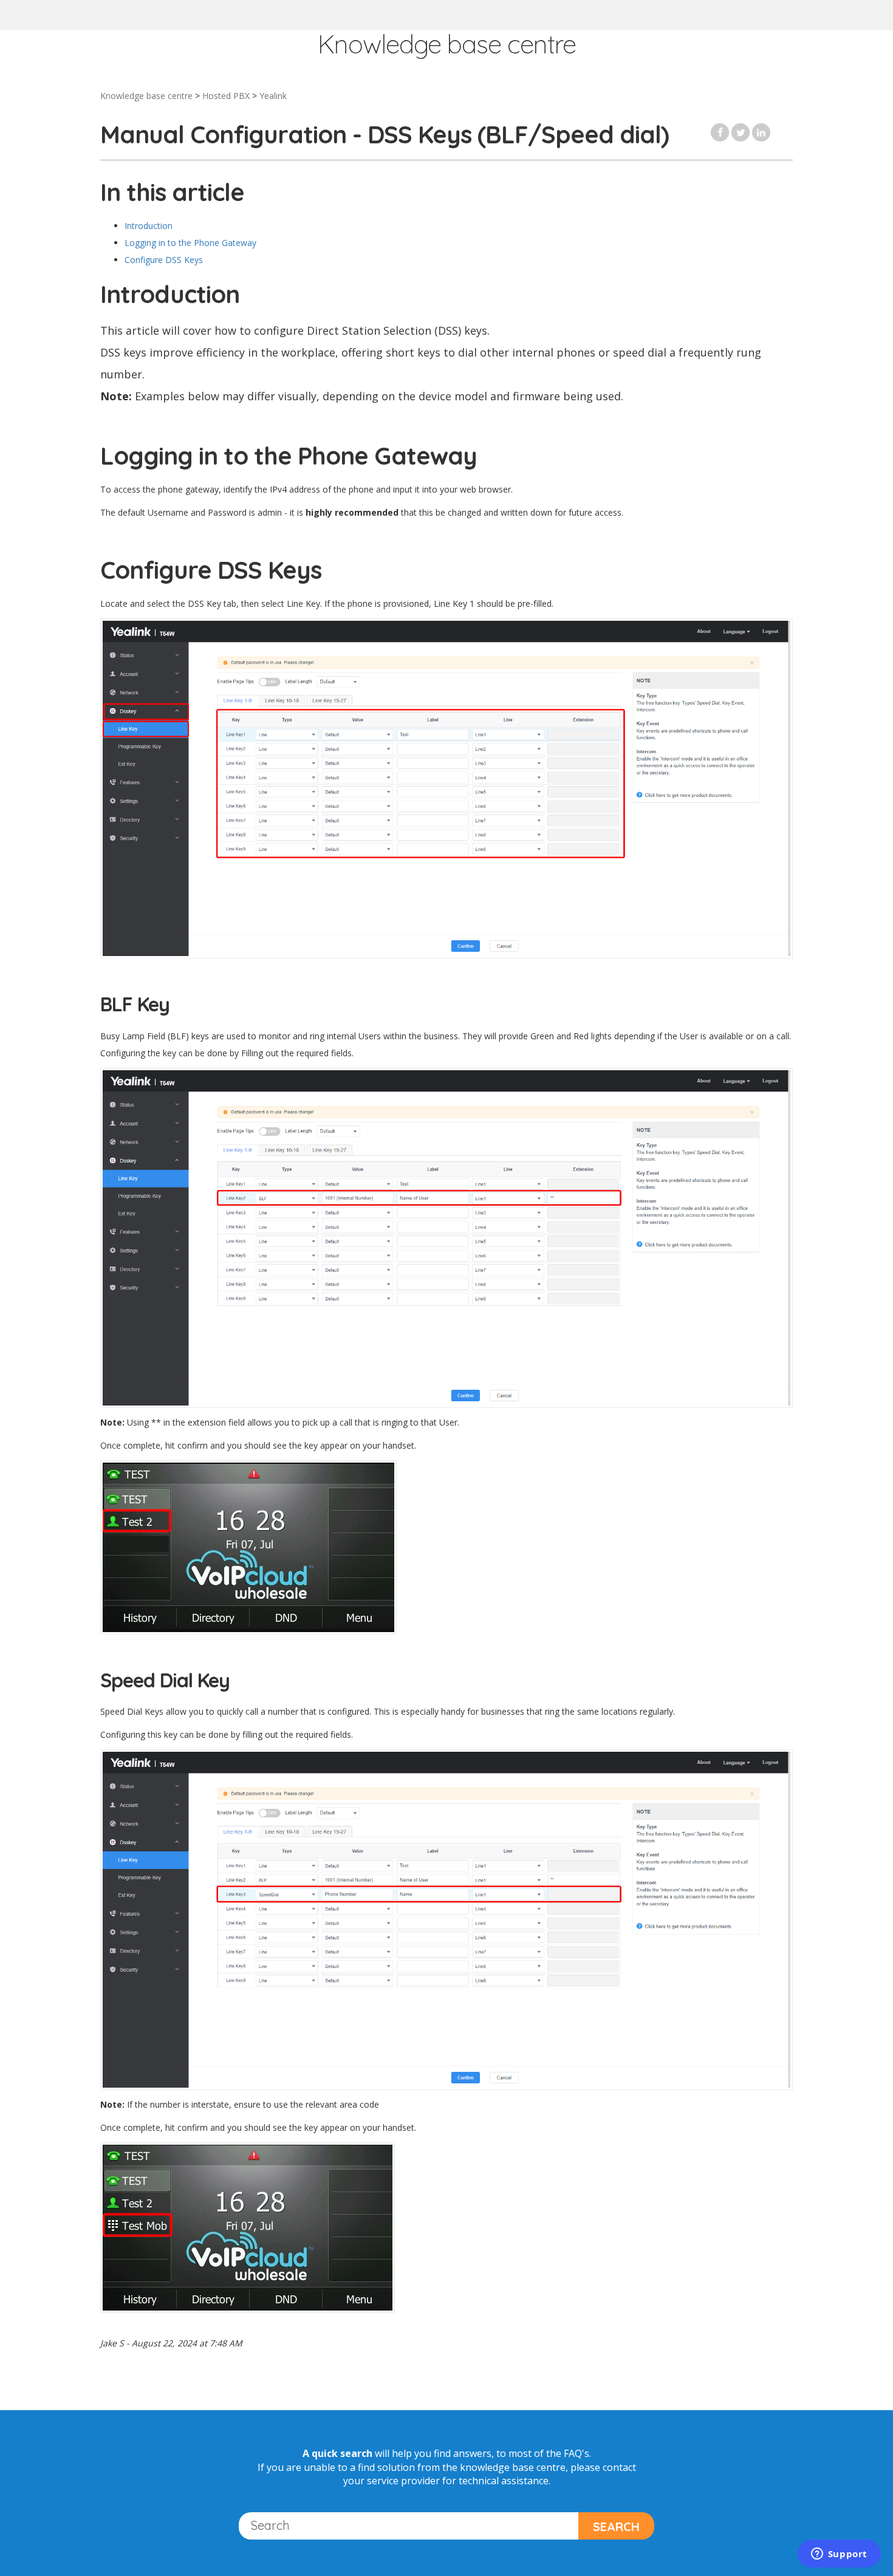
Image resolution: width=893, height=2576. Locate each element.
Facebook (720, 132)
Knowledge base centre (146, 96)
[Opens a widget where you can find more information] (839, 2555)
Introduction (149, 226)
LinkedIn (761, 132)
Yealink (273, 96)
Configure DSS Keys (164, 260)
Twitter (741, 132)
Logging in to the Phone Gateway (190, 243)
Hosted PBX (226, 96)
